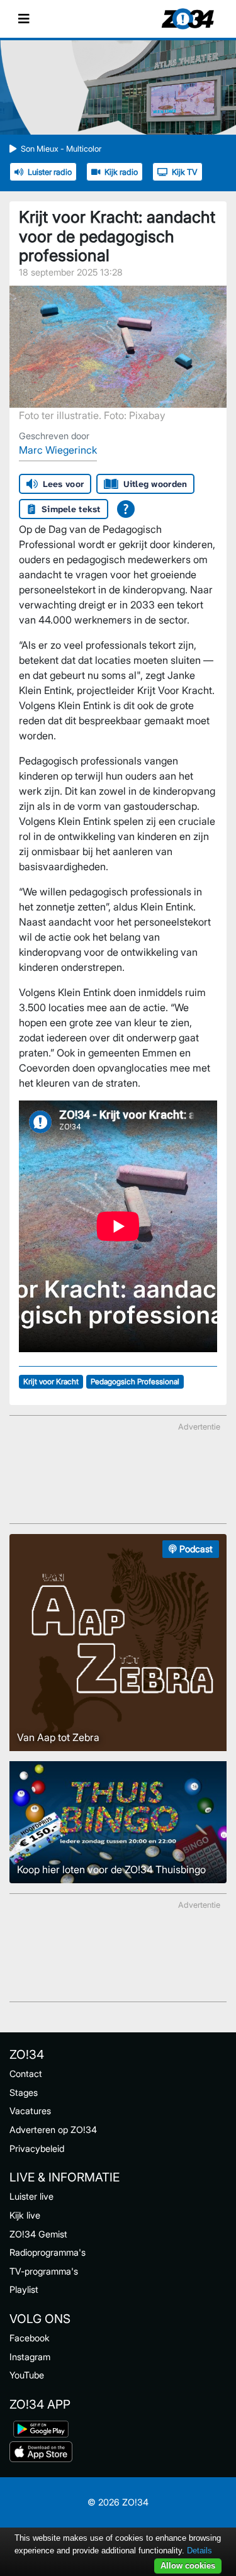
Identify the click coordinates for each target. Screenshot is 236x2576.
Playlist (24, 2289)
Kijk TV (185, 172)
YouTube (27, 2375)
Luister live (31, 2196)
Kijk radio (121, 172)
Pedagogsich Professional (135, 1381)
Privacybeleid (37, 2148)
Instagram (30, 2357)
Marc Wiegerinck (58, 450)
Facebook (30, 2338)
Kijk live (25, 2215)
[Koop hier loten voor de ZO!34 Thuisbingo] (118, 1822)
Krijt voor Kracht (51, 1381)
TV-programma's (44, 2271)
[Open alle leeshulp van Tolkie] (126, 509)
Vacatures (30, 2111)
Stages (24, 2092)
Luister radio (50, 172)
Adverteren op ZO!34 (53, 2130)
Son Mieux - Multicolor (61, 149)
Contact (26, 2074)
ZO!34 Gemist (38, 2234)
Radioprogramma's (48, 2252)
